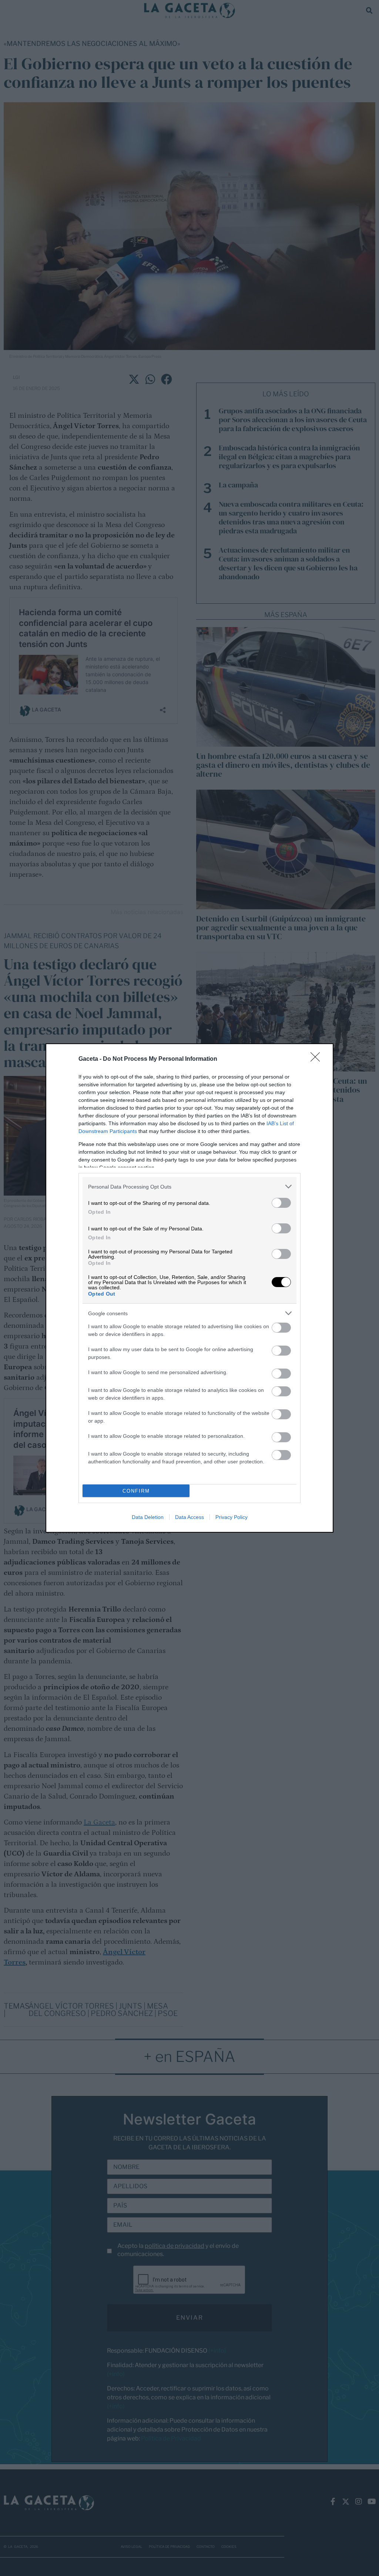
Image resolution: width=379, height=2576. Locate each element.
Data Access (189, 1517)
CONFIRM (136, 1491)
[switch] (281, 1203)
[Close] (318, 1059)
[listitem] (189, 1187)
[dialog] (189, 1288)
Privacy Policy (232, 1517)
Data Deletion (148, 1517)
